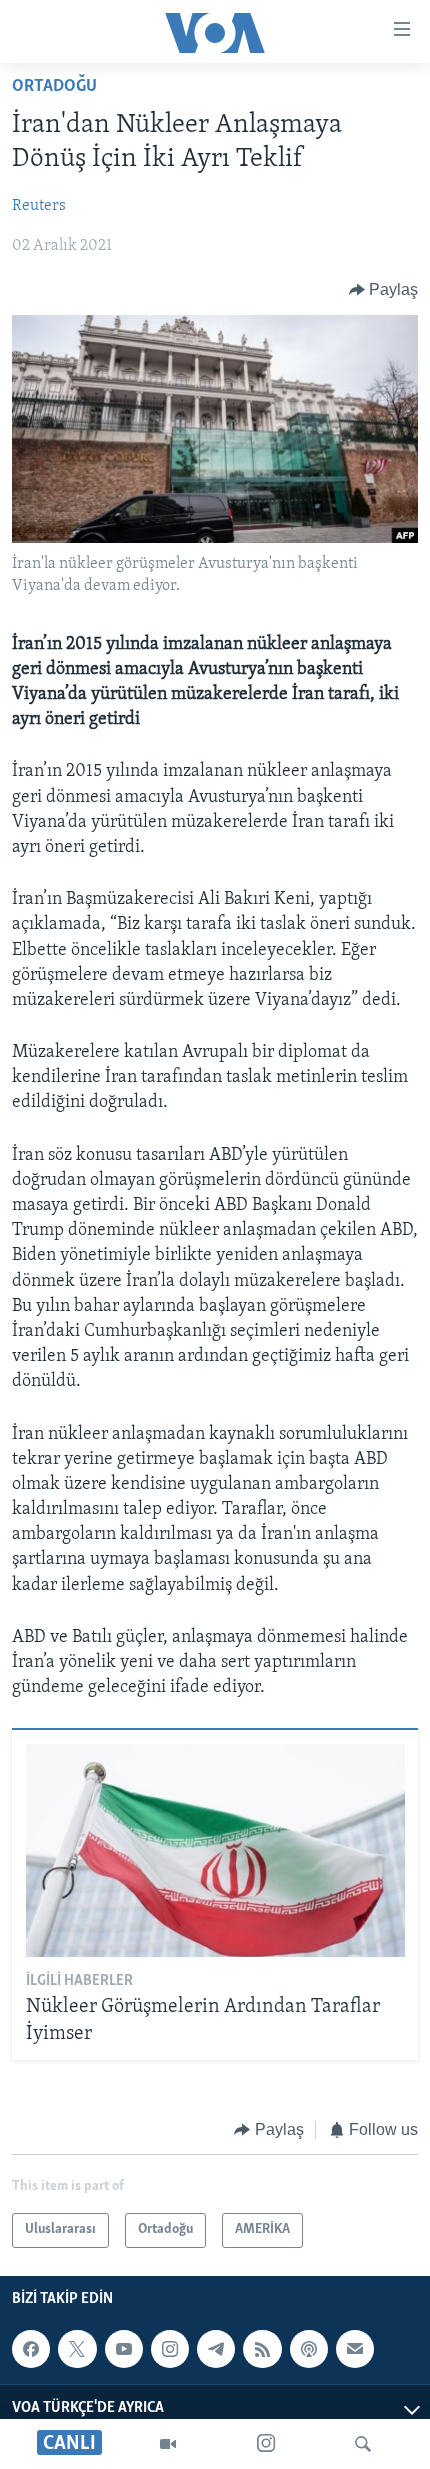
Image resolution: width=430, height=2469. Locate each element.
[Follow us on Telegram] (216, 2349)
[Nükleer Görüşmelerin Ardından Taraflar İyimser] (215, 1850)
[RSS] (262, 2349)
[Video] (168, 2444)
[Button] (384, 290)
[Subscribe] (355, 2349)
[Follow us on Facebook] (31, 2349)
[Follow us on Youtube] (124, 2349)
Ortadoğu (54, 87)
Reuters (39, 206)
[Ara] (363, 2444)
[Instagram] (266, 2444)
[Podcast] (309, 2349)
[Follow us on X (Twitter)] (77, 2349)
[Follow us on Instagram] (170, 2349)
